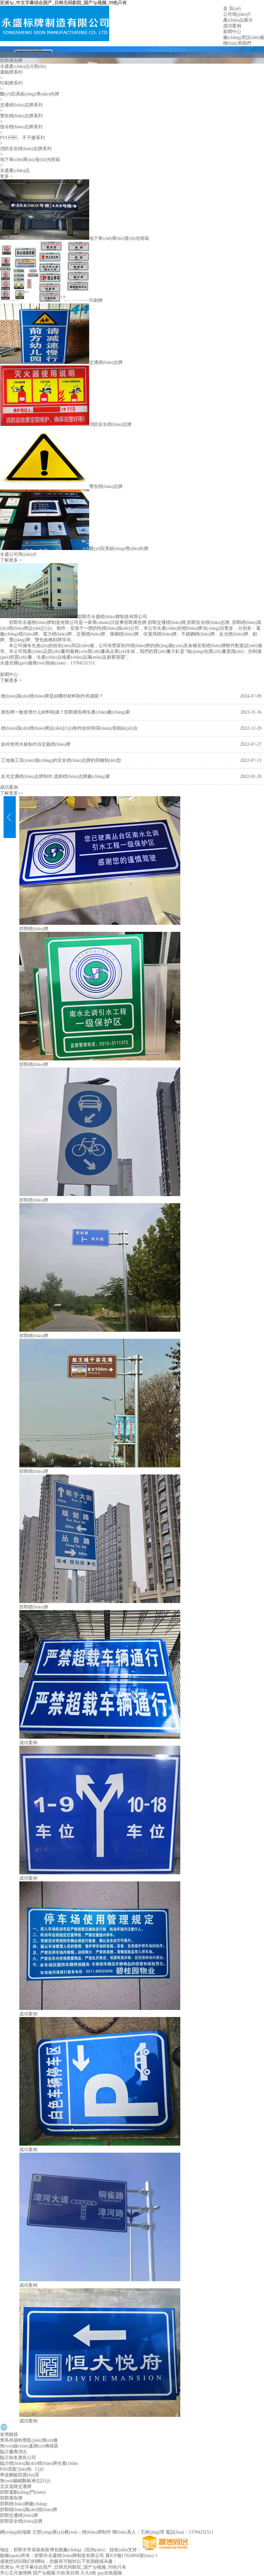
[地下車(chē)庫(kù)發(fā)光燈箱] (45, 238)
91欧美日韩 (68, 2573)
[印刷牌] (45, 300)
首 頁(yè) (232, 9)
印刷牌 (96, 300)
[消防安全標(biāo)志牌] (45, 424)
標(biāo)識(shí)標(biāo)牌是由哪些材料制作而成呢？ (52, 696)
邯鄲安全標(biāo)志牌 (21, 49)
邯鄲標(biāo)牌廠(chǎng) (24, 2504)
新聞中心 (232, 32)
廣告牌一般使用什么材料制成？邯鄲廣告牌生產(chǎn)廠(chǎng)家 (66, 712)
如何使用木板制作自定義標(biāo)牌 (36, 744)
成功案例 (232, 26)
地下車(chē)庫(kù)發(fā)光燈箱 (30, 160)
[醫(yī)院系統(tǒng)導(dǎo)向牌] (45, 549)
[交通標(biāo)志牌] (45, 362)
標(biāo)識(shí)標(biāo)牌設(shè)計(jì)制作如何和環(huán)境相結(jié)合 (69, 728)
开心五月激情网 (16, 2573)
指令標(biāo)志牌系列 (21, 127)
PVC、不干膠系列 (22, 138)
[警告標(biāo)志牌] (45, 486)
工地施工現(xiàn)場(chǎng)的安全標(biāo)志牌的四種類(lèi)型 (61, 760)
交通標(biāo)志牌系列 (21, 105)
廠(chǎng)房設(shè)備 (244, 37)
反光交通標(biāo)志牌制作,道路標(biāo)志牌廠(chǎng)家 (56, 776)
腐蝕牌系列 (11, 72)
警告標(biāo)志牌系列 (21, 116)
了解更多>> (12, 793)
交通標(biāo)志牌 (106, 362)
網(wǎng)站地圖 (15, 2532)
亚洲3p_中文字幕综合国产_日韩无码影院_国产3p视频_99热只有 (63, 3)
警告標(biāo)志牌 (106, 486)
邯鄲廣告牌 (11, 61)
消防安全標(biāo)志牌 (110, 424)
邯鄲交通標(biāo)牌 (19, 55)
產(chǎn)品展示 (238, 20)
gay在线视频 (110, 2573)
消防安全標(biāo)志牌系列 (26, 149)
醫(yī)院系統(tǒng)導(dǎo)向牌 (30, 94)
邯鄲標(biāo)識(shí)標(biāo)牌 (29, 2510)
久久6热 (88, 2573)
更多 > (6, 176)
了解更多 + (11, 560)
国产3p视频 (44, 2573)
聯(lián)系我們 (237, 43)
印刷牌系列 (11, 83)
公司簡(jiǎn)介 (237, 14)
